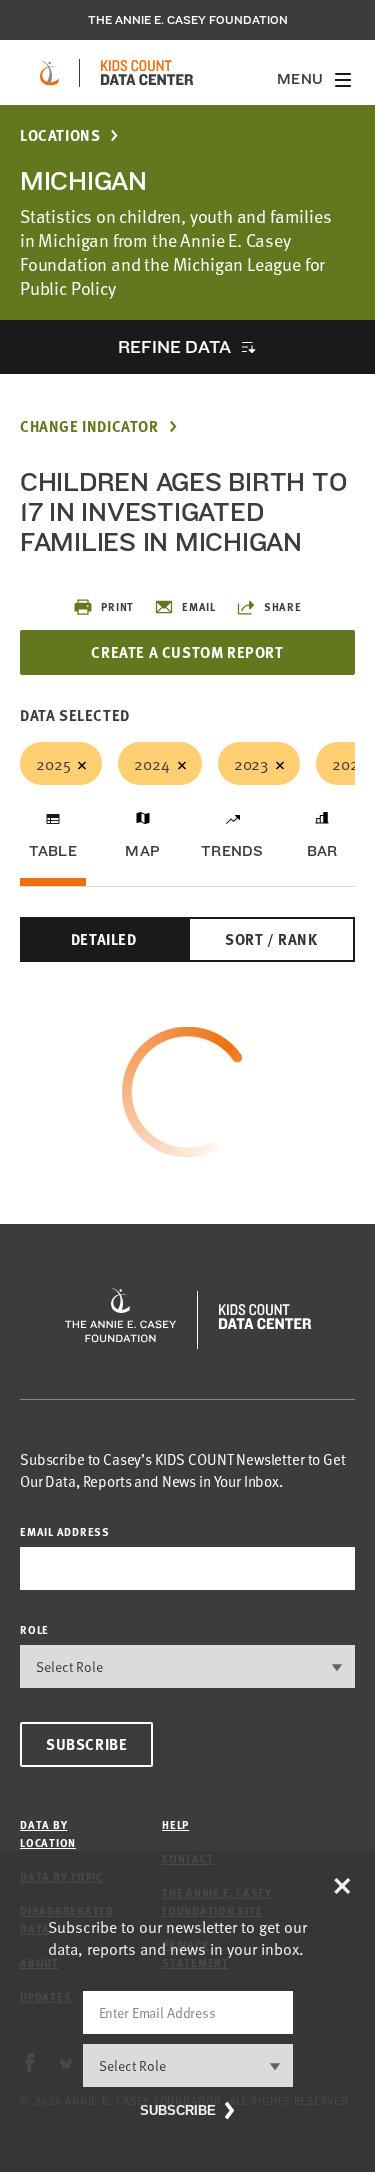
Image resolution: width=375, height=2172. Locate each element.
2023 (251, 763)
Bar (322, 851)
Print (117, 606)
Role (34, 1629)
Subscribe (86, 1744)
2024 (151, 763)
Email (199, 606)
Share (283, 606)
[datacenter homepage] (147, 73)
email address (65, 1531)
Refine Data (174, 346)
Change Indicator (89, 426)
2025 (53, 763)
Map (142, 851)
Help (175, 1824)
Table (53, 851)
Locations (60, 135)
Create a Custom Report (187, 652)
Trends (232, 851)
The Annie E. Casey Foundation (188, 20)
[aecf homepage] (49, 73)
